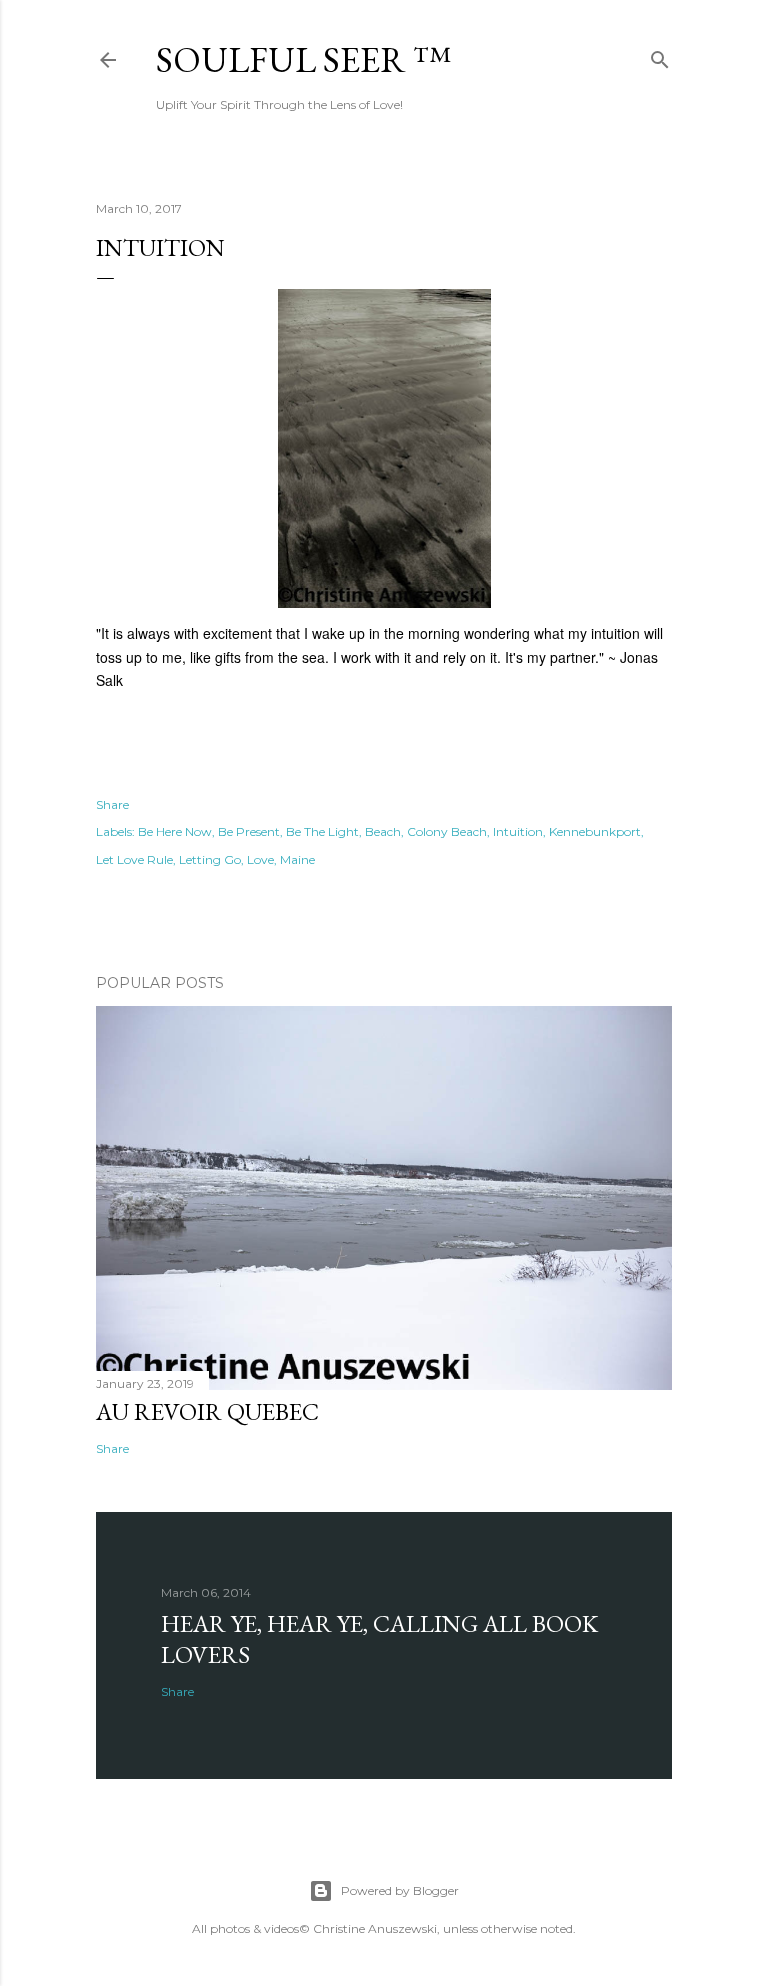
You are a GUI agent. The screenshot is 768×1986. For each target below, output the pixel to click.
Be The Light (322, 831)
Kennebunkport (595, 831)
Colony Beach (447, 831)
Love (260, 859)
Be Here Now (175, 831)
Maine (297, 859)
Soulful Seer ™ (303, 59)
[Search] (660, 55)
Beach (383, 831)
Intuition (518, 831)
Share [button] (112, 804)
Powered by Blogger (400, 1890)
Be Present (249, 831)
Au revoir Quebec (207, 1411)
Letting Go (210, 859)
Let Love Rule (134, 859)
